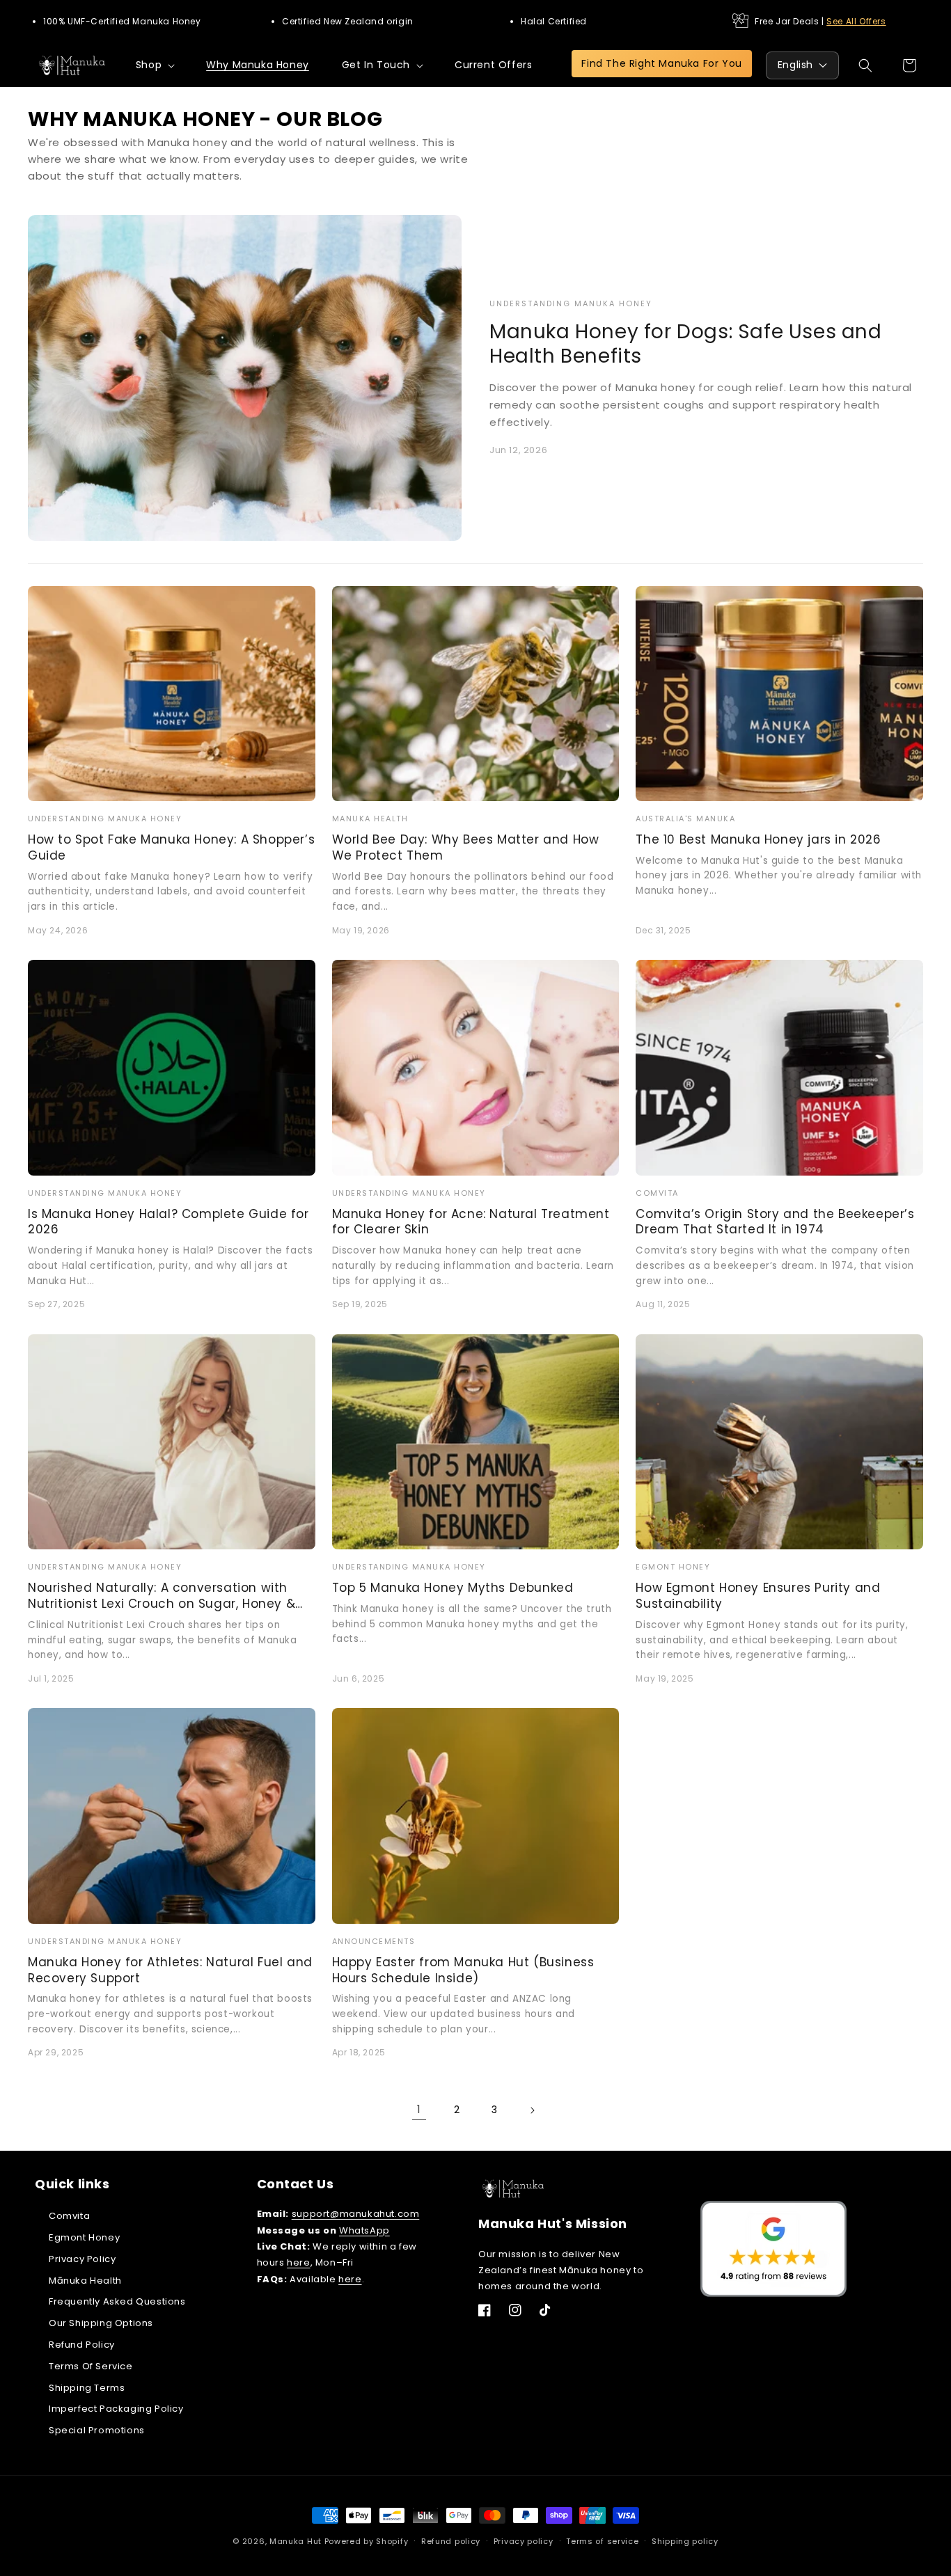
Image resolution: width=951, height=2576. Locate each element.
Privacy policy (524, 2541)
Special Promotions (97, 2430)
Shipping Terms (87, 2388)
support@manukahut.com (356, 2214)
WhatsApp (364, 2230)
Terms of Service (91, 2366)
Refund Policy (82, 2345)
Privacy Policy (82, 2259)
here (298, 2262)
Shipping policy (685, 2541)
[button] (155, 65)
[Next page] (532, 2110)
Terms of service (602, 2541)
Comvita (69, 2216)
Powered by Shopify (367, 2541)
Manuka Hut (296, 2541)
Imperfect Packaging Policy (116, 2409)
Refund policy (451, 2541)
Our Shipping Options (101, 2323)
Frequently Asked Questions (117, 2301)
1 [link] (419, 2109)
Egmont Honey (84, 2237)
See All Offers (856, 21)
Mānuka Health (85, 2281)
